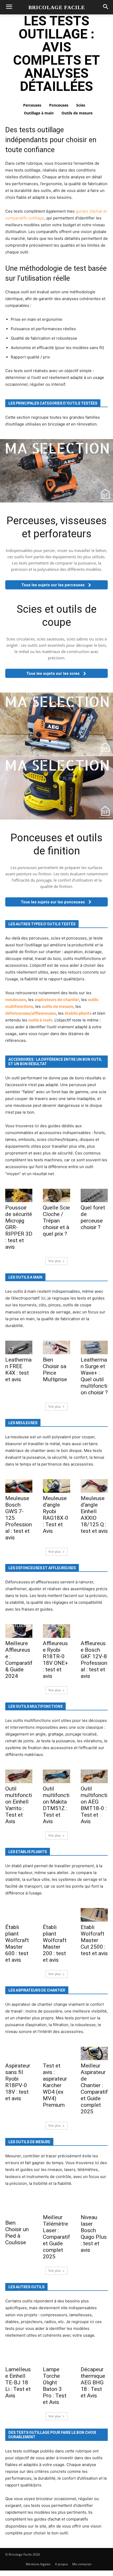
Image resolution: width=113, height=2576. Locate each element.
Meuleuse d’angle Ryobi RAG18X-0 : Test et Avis (56, 1515)
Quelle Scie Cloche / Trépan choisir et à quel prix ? (56, 1221)
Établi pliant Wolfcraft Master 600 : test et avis (17, 1944)
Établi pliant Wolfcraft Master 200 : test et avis (55, 1944)
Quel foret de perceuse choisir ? (93, 1217)
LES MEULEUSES (23, 1423)
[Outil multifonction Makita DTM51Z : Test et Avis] (56, 1776)
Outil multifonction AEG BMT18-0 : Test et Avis (94, 1805)
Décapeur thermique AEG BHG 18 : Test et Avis (93, 2382)
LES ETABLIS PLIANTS (28, 1852)
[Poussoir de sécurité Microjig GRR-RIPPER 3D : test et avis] (19, 1196)
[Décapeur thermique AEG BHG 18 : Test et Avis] (94, 2357)
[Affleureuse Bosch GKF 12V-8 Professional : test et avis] (94, 1631)
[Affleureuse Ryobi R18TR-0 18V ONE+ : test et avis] (56, 1631)
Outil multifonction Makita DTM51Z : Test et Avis (56, 1805)
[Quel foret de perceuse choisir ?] (94, 1196)
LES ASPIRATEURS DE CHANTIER (37, 1990)
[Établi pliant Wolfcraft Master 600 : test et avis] (19, 1915)
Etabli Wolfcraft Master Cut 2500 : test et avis (94, 1940)
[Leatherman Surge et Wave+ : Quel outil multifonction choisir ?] (94, 1347)
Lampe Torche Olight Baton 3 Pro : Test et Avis (55, 2386)
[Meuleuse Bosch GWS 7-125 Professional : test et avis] (19, 1486)
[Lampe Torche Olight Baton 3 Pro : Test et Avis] (56, 2357)
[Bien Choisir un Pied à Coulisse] (19, 2208)
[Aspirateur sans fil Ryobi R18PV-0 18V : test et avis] (19, 2054)
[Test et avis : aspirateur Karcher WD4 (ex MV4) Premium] (56, 2054)
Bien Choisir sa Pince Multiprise (55, 1370)
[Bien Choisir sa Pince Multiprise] (56, 1347)
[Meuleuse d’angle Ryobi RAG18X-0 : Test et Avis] (56, 1486)
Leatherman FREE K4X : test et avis (18, 1370)
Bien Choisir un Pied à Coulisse (17, 2233)
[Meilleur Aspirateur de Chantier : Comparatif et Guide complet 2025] (94, 2054)
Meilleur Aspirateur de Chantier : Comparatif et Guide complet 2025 (94, 2089)
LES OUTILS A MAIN (25, 1277)
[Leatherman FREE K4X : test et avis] (19, 1347)
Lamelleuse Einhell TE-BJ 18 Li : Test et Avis (18, 2382)
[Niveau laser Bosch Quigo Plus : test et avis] (94, 2205)
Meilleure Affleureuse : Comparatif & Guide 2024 (19, 1660)
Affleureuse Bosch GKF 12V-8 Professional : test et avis (94, 1660)
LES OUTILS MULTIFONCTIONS (35, 1706)
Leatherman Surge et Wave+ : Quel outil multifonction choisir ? (94, 1376)
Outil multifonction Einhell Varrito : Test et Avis (19, 1805)
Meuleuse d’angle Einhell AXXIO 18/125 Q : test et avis (94, 1515)
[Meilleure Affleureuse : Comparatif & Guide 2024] (19, 1631)
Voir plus (55, 1261)
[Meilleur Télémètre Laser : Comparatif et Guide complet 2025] (56, 2205)
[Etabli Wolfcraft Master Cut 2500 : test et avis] (94, 1915)
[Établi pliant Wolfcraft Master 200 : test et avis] (56, 1915)
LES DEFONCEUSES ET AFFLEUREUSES (42, 1568)
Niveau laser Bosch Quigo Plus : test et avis (94, 2234)
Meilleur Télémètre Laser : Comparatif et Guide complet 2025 (56, 2237)
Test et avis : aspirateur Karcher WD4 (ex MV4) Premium (55, 2085)
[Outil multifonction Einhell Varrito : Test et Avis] (19, 1776)
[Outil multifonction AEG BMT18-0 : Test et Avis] (94, 1776)
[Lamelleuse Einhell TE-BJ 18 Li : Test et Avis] (19, 2357)
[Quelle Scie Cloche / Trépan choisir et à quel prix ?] (56, 1196)
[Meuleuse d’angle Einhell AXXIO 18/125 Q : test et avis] (94, 1486)
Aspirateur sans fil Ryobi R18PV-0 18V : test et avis (18, 2082)
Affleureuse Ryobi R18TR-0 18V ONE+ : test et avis (55, 1660)
